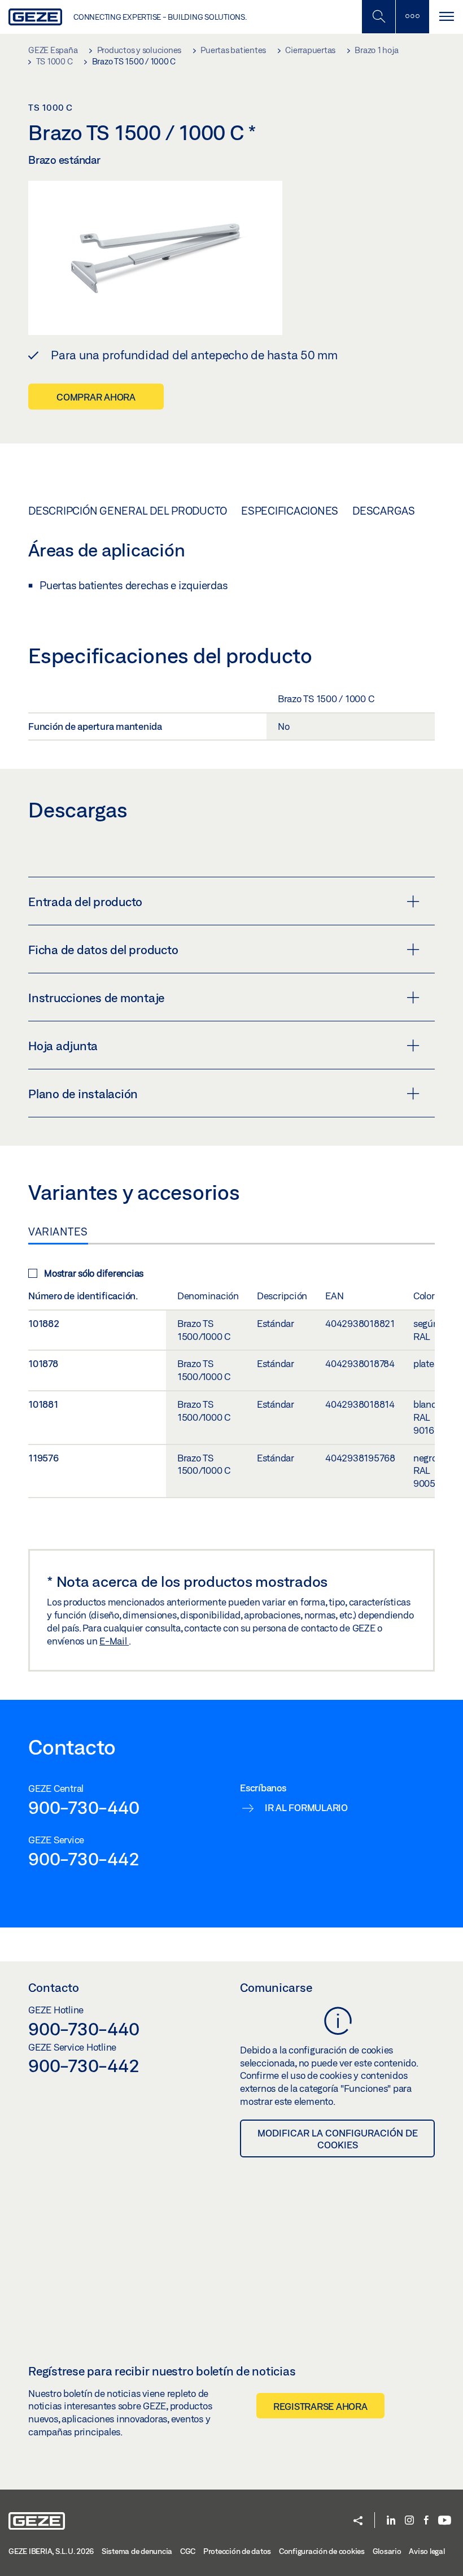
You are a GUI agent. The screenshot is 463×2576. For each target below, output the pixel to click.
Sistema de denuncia (137, 2551)
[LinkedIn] (391, 2521)
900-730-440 (84, 1807)
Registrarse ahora (320, 2406)
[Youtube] (445, 2521)
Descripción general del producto (128, 511)
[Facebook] (426, 2521)
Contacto (54, 1987)
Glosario (387, 2551)
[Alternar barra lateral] (412, 17)
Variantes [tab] (58, 1232)
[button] (358, 2521)
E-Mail (114, 1641)
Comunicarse (276, 1987)
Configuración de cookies (322, 2551)
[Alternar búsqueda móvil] (378, 17)
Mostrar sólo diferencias (94, 1273)
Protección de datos (237, 2551)
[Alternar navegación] (446, 17)
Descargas (384, 511)
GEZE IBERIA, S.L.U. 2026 (51, 2551)
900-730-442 (84, 1859)
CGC (188, 2551)
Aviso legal (427, 2551)
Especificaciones (290, 511)
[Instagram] (409, 2521)
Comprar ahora (96, 397)
